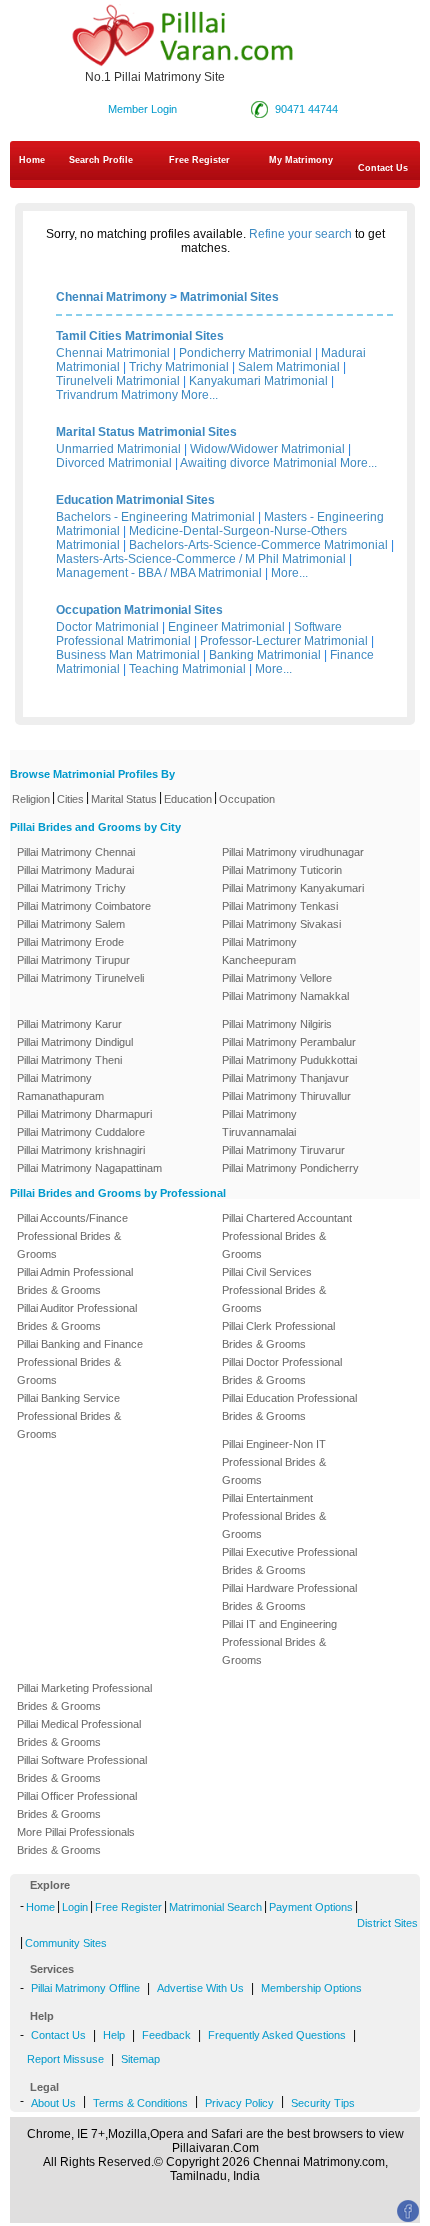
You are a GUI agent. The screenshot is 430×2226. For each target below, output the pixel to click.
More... (199, 395)
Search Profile (101, 160)
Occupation (247, 799)
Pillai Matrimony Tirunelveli (80, 978)
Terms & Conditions (140, 2103)
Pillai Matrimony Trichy (71, 888)
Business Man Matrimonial (128, 655)
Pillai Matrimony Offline (85, 1988)
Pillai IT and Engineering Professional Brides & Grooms (279, 1642)
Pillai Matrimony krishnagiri (81, 1150)
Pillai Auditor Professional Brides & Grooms (77, 1317)
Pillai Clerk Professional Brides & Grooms (278, 1335)
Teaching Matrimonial (187, 669)
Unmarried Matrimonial (118, 449)
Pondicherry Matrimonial (245, 353)
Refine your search (300, 234)
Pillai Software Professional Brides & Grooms (82, 1769)
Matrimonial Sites (229, 297)
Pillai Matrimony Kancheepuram (259, 951)
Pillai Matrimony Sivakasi (281, 924)
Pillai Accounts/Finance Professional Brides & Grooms (72, 1236)
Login (75, 1907)
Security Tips (323, 2103)
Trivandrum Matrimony (117, 395)
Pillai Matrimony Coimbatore (84, 906)
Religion (31, 799)
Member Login (142, 109)
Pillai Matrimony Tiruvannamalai (259, 1123)
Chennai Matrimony (111, 297)
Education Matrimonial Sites (135, 500)
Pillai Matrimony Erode (70, 942)
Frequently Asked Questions (277, 2035)
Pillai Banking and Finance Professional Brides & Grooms (80, 1362)
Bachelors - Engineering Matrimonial (155, 517)
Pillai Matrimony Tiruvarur (283, 1150)
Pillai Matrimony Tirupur (73, 960)
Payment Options (311, 1907)
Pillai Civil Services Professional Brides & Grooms (274, 1290)
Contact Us (58, 2035)
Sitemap (140, 2059)
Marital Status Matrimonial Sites (146, 432)
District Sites (387, 1923)
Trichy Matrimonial (179, 367)
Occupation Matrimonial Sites (139, 610)
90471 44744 (306, 109)
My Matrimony (301, 160)
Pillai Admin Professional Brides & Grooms (75, 1281)
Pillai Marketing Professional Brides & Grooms (84, 1697)
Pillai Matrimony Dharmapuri (84, 1114)
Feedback (166, 2035)
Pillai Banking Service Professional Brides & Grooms (69, 1416)
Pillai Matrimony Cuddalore (81, 1132)
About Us (53, 2103)
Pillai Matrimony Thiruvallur (286, 1096)
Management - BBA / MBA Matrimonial (159, 573)
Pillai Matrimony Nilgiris (277, 1024)
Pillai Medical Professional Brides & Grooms (79, 1733)
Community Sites (66, 1943)
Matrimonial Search (215, 1907)
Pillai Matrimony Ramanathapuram (60, 1087)
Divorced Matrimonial (114, 463)
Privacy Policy (239, 2103)
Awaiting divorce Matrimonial (258, 463)
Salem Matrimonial (289, 367)
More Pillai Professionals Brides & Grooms (76, 1841)
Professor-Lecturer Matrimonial (284, 641)
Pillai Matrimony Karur (69, 1024)
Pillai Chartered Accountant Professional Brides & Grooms (287, 1236)
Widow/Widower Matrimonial (267, 449)
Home (32, 160)
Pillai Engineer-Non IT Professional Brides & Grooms (274, 1462)
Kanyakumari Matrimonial (258, 381)
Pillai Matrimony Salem (71, 924)
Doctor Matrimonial (107, 627)
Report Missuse (65, 2059)
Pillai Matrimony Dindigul (75, 1042)
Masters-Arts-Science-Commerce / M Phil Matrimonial (201, 559)
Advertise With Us (200, 1988)
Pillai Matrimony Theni (69, 1060)
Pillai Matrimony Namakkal (285, 996)
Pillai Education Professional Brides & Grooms (289, 1407)
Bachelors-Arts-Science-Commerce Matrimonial (258, 545)
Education (188, 799)
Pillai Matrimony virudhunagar (293, 852)
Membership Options (311, 1988)
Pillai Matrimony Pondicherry (290, 1168)
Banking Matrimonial (265, 655)
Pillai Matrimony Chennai (76, 852)
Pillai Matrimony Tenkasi (280, 906)
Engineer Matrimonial (226, 627)
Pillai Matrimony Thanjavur (285, 1078)
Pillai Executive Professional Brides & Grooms (289, 1561)
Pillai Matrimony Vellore (277, 978)
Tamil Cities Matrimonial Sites (140, 336)
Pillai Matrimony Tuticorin (282, 870)
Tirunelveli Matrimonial (118, 381)
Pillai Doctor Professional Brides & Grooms (282, 1371)
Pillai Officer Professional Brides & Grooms (77, 1805)
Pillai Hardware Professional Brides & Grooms (289, 1597)
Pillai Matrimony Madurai (75, 870)
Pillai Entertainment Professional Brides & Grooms (274, 1516)
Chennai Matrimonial (113, 353)
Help (114, 2035)
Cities (70, 799)
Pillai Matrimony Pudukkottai (289, 1060)
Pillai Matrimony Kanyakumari (293, 888)
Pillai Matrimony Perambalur (289, 1042)
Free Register (199, 160)
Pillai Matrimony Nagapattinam (89, 1168)
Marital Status (124, 799)
